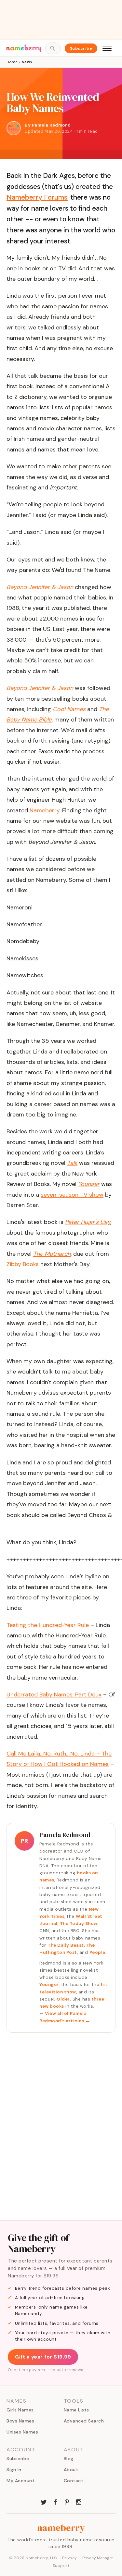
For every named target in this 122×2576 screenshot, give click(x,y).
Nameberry (45, 810)
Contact (74, 2481)
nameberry (61, 2528)
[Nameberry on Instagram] (79, 2501)
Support (61, 2566)
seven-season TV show (72, 1195)
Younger (49, 1984)
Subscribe (81, 48)
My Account (20, 2481)
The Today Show (79, 1923)
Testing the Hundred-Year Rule (48, 1625)
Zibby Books (23, 1264)
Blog (69, 2459)
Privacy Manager (98, 2558)
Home (12, 62)
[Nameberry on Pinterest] (67, 2501)
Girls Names (20, 2410)
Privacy (70, 2558)
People (97, 1952)
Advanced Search (84, 2421)
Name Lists (76, 2410)
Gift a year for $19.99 (43, 2357)
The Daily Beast (66, 1945)
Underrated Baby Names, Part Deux (54, 1695)
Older (63, 1999)
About (71, 2470)
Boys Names (20, 2421)
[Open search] (53, 48)
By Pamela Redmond (48, 125)
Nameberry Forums (37, 197)
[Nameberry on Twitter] (44, 2501)
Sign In (14, 2470)
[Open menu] (107, 48)
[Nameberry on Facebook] (55, 2501)
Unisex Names (22, 2432)
